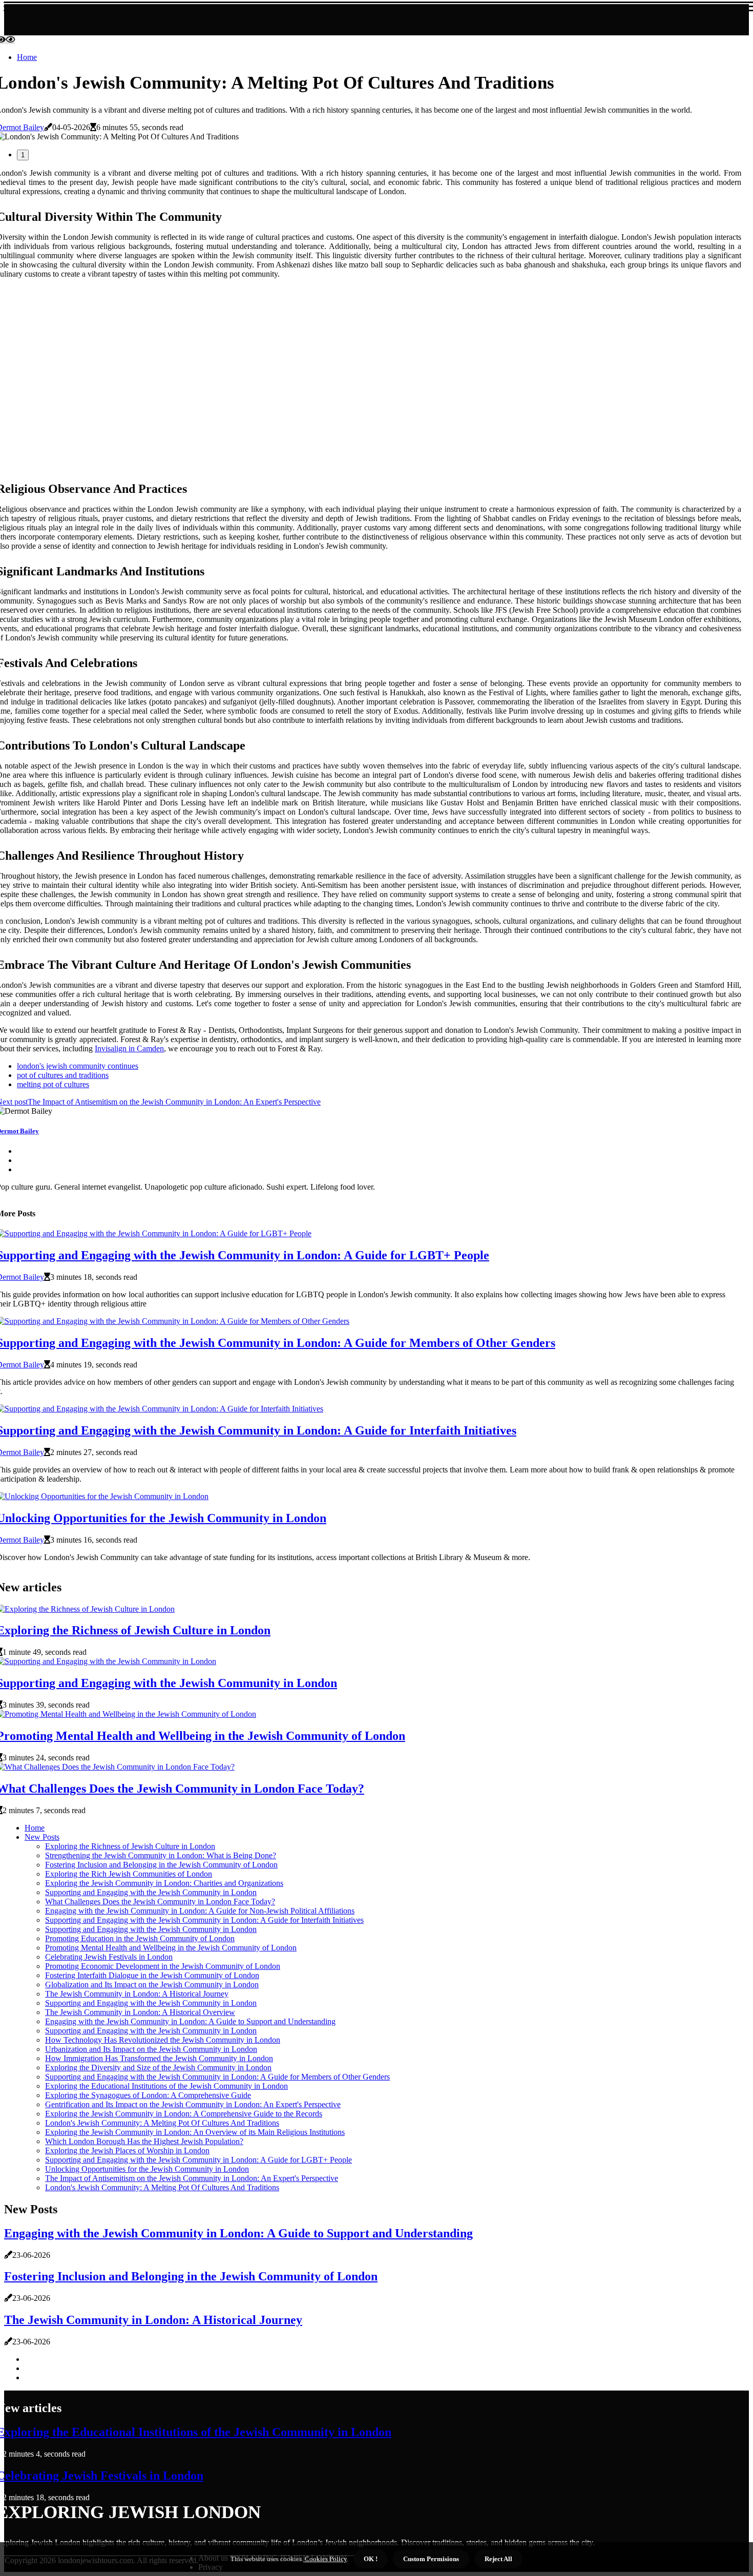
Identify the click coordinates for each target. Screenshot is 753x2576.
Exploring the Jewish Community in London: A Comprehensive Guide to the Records (184, 2114)
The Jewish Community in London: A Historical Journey (137, 1994)
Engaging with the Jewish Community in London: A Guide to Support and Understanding (190, 2021)
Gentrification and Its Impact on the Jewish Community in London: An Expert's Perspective (193, 2104)
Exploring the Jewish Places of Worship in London (127, 2151)
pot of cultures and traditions (63, 1075)
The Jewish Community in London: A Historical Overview (140, 2012)
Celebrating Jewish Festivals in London (109, 1957)
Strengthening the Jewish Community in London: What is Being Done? (161, 1855)
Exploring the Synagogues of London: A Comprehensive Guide (148, 2095)
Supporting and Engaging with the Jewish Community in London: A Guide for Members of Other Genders (217, 2077)
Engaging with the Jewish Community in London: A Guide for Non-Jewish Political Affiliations (200, 1911)
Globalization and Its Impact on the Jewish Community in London (152, 1985)
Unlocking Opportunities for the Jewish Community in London (147, 2169)
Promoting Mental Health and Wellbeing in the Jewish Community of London (171, 1948)
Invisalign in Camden (129, 1048)
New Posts (42, 1837)
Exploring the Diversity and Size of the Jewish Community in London (158, 2068)
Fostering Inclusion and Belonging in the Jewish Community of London (161, 1865)
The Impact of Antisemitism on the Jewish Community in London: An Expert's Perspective (192, 2178)
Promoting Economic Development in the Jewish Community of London (163, 1966)
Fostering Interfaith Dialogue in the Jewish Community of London (152, 1975)
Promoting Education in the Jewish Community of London (140, 1938)
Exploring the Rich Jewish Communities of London (129, 1874)
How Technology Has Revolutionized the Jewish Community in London (163, 2040)
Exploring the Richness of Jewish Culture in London (130, 1846)
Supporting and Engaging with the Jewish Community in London (151, 1892)
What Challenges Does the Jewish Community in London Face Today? (160, 1902)
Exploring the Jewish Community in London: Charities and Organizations (164, 1883)
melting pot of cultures (53, 1084)
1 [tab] (23, 155)
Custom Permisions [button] (431, 2559)
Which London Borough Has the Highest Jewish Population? (144, 2141)
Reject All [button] (498, 2559)
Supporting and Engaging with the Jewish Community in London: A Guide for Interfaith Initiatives (204, 1920)
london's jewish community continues (78, 1066)
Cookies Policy (325, 2559)
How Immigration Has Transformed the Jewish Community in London (159, 2058)
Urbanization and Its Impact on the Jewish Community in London (151, 2049)
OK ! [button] (371, 2559)
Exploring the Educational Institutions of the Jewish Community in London (166, 2086)
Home (27, 57)
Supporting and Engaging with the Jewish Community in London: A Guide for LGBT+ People (198, 2160)
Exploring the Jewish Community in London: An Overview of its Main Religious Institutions (195, 2132)
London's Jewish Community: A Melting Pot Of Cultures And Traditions (162, 2123)
